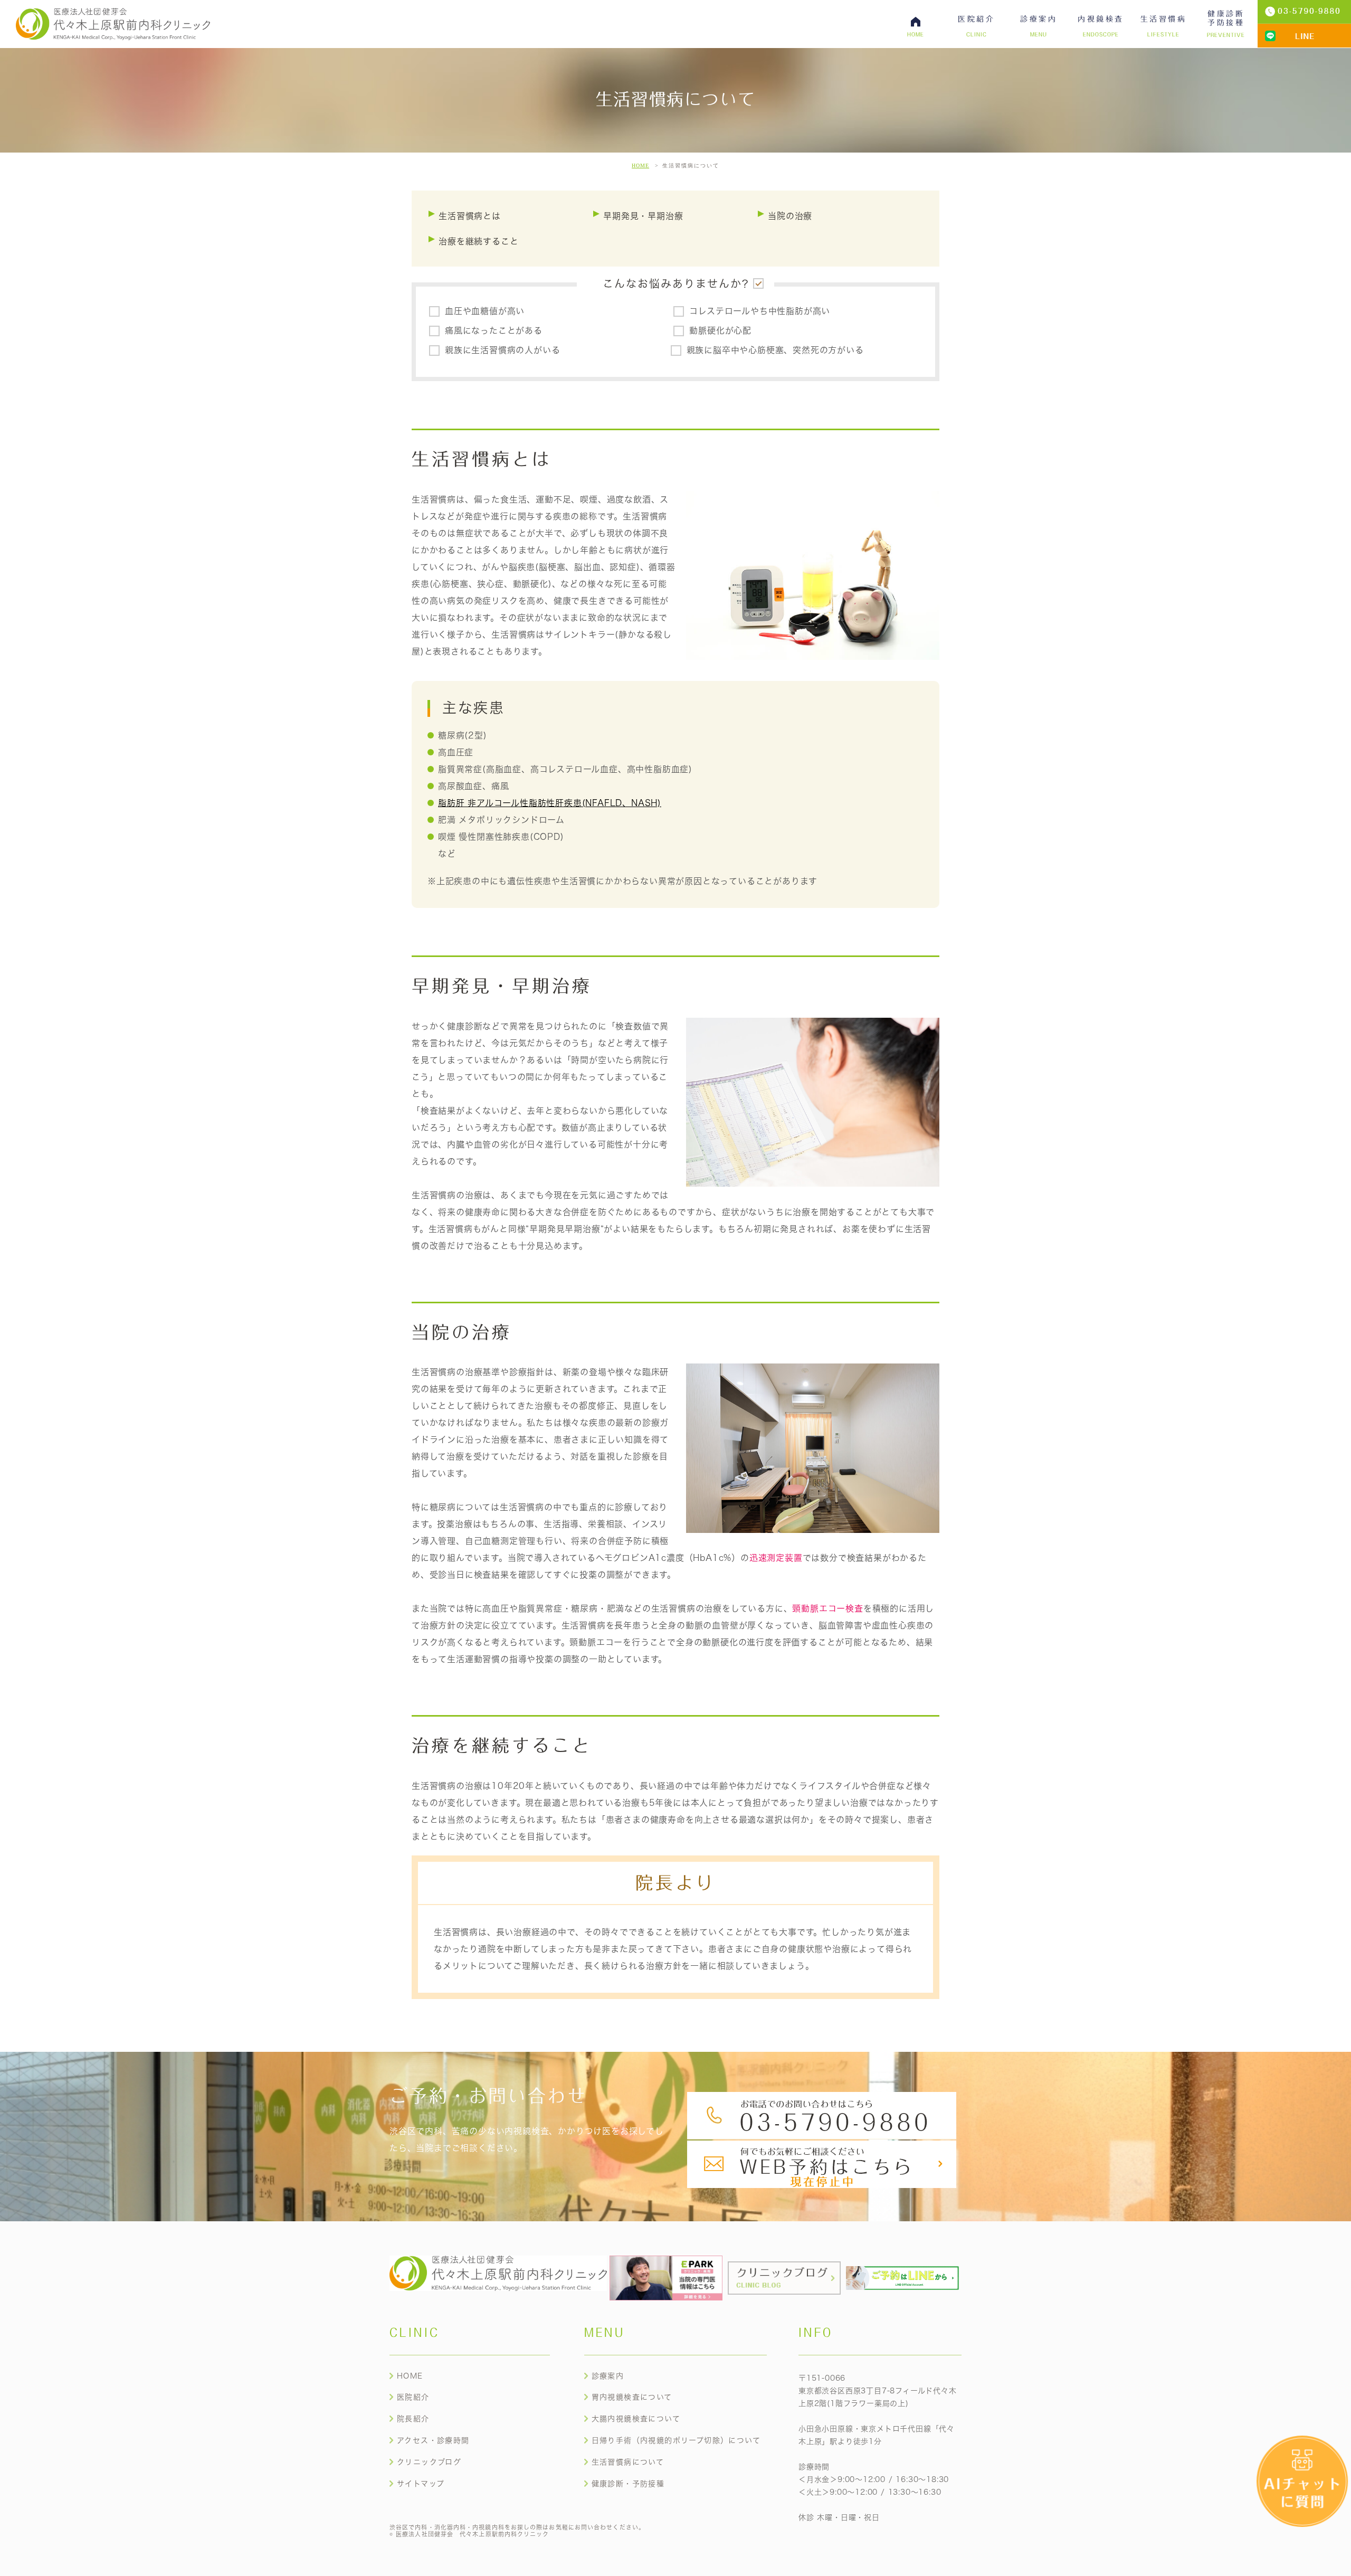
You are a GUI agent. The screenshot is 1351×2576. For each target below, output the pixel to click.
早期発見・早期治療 (643, 216)
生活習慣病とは (470, 216)
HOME (640, 165)
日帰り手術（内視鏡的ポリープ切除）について (676, 2440)
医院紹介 (413, 2397)
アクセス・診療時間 (433, 2440)
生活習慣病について (628, 2462)
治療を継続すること (478, 241)
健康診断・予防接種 (628, 2484)
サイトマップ (421, 2484)
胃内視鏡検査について (632, 2397)
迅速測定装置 (776, 1558)
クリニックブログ (429, 2462)
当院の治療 (790, 216)
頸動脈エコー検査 (827, 1608)
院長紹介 (413, 2419)
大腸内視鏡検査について (636, 2419)
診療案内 (608, 2376)
